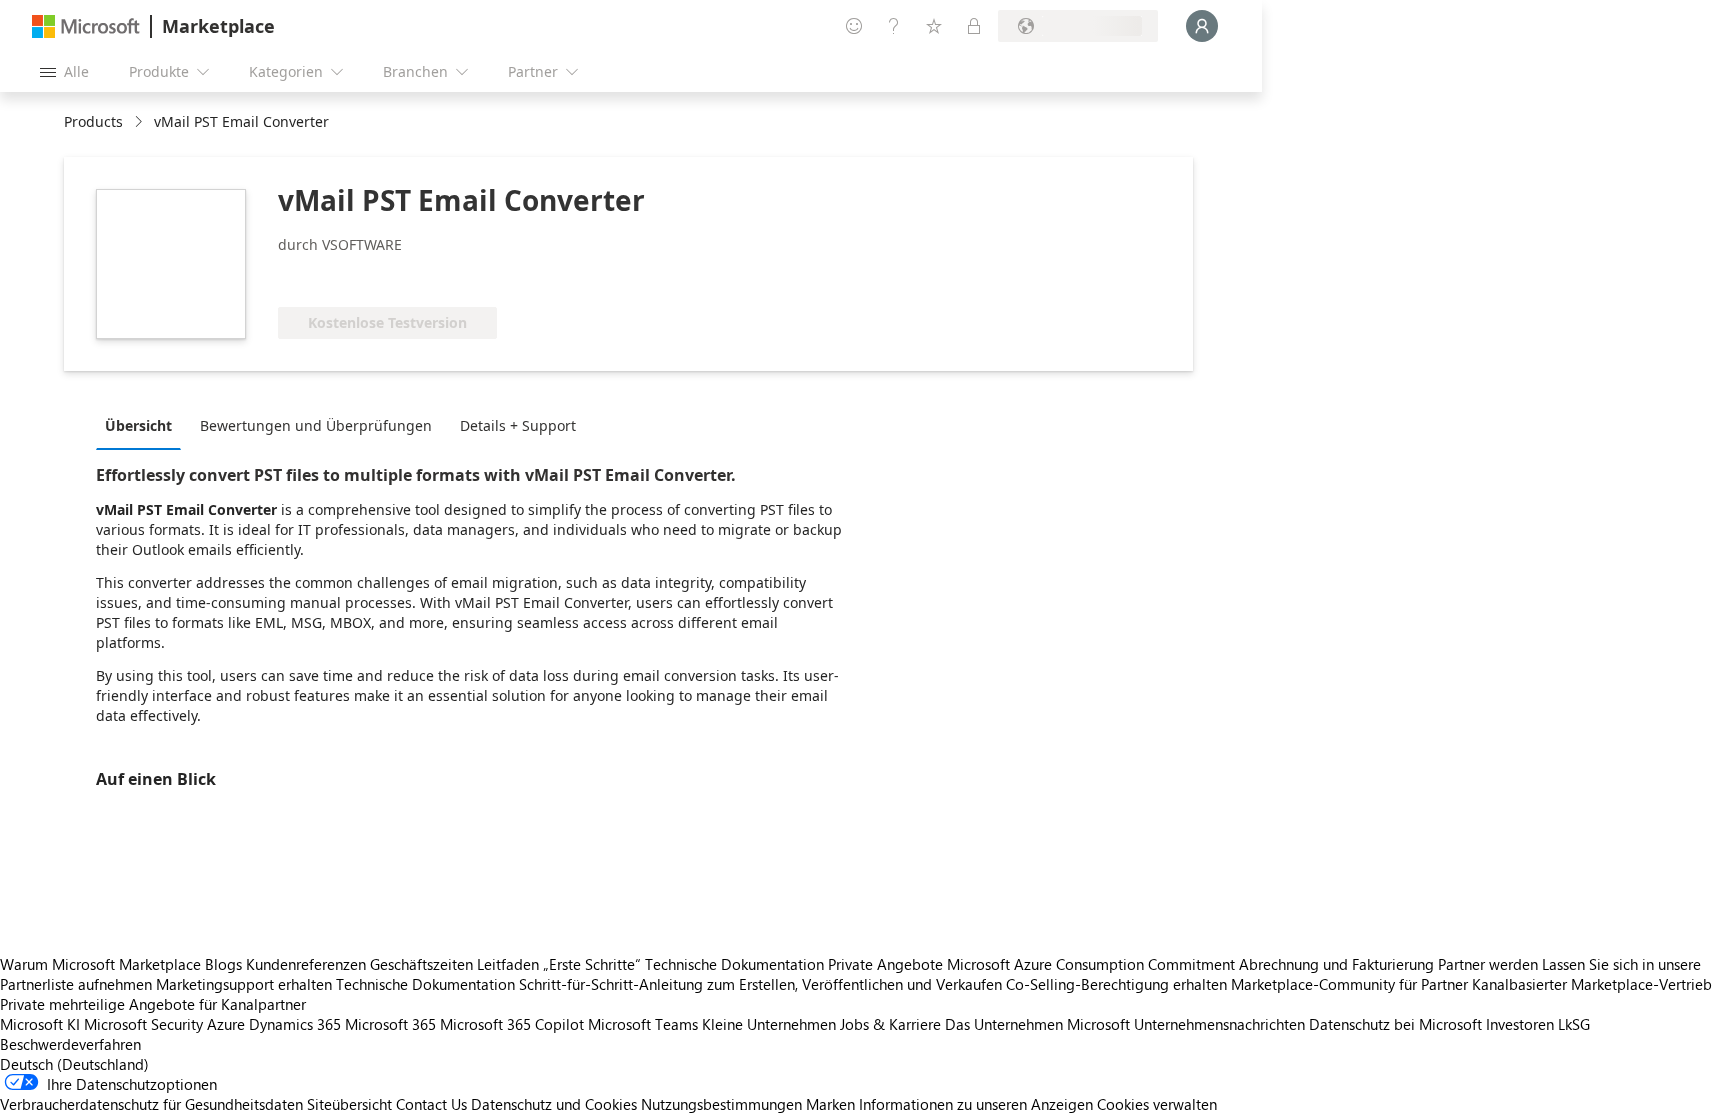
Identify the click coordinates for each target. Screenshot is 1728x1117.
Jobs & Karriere (890, 1024)
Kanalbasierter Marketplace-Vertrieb (1592, 984)
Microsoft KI (40, 1024)
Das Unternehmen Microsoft (1037, 1024)
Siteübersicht (349, 1104)
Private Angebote (885, 964)
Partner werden (1488, 964)
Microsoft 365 (390, 1024)
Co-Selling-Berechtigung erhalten (1116, 984)
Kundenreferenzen (306, 964)
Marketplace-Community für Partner (1349, 984)
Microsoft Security (143, 1024)
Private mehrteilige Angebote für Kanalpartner (153, 1004)
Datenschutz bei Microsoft (1395, 1024)
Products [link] (93, 121)
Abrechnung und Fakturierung (1336, 964)
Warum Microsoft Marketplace (100, 964)
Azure (226, 1024)
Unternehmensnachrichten (1219, 1024)
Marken (830, 1104)
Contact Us (431, 1104)
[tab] (143, 425)
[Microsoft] (86, 26)
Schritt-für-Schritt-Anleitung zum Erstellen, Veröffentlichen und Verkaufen (760, 984)
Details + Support (518, 425)
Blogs (223, 964)
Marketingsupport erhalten (244, 984)
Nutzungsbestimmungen (721, 1104)
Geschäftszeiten (421, 964)
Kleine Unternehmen (769, 1024)
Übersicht (138, 425)
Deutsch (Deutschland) (74, 1064)
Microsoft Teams (643, 1024)
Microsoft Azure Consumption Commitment (1093, 964)
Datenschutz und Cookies (554, 1104)
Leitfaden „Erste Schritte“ (559, 964)
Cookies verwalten (1157, 1104)
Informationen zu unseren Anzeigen (976, 1104)
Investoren (1520, 1024)
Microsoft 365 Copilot (512, 1024)
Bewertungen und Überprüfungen (316, 425)
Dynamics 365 (295, 1024)
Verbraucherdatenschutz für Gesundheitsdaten (151, 1104)
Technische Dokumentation (734, 964)
